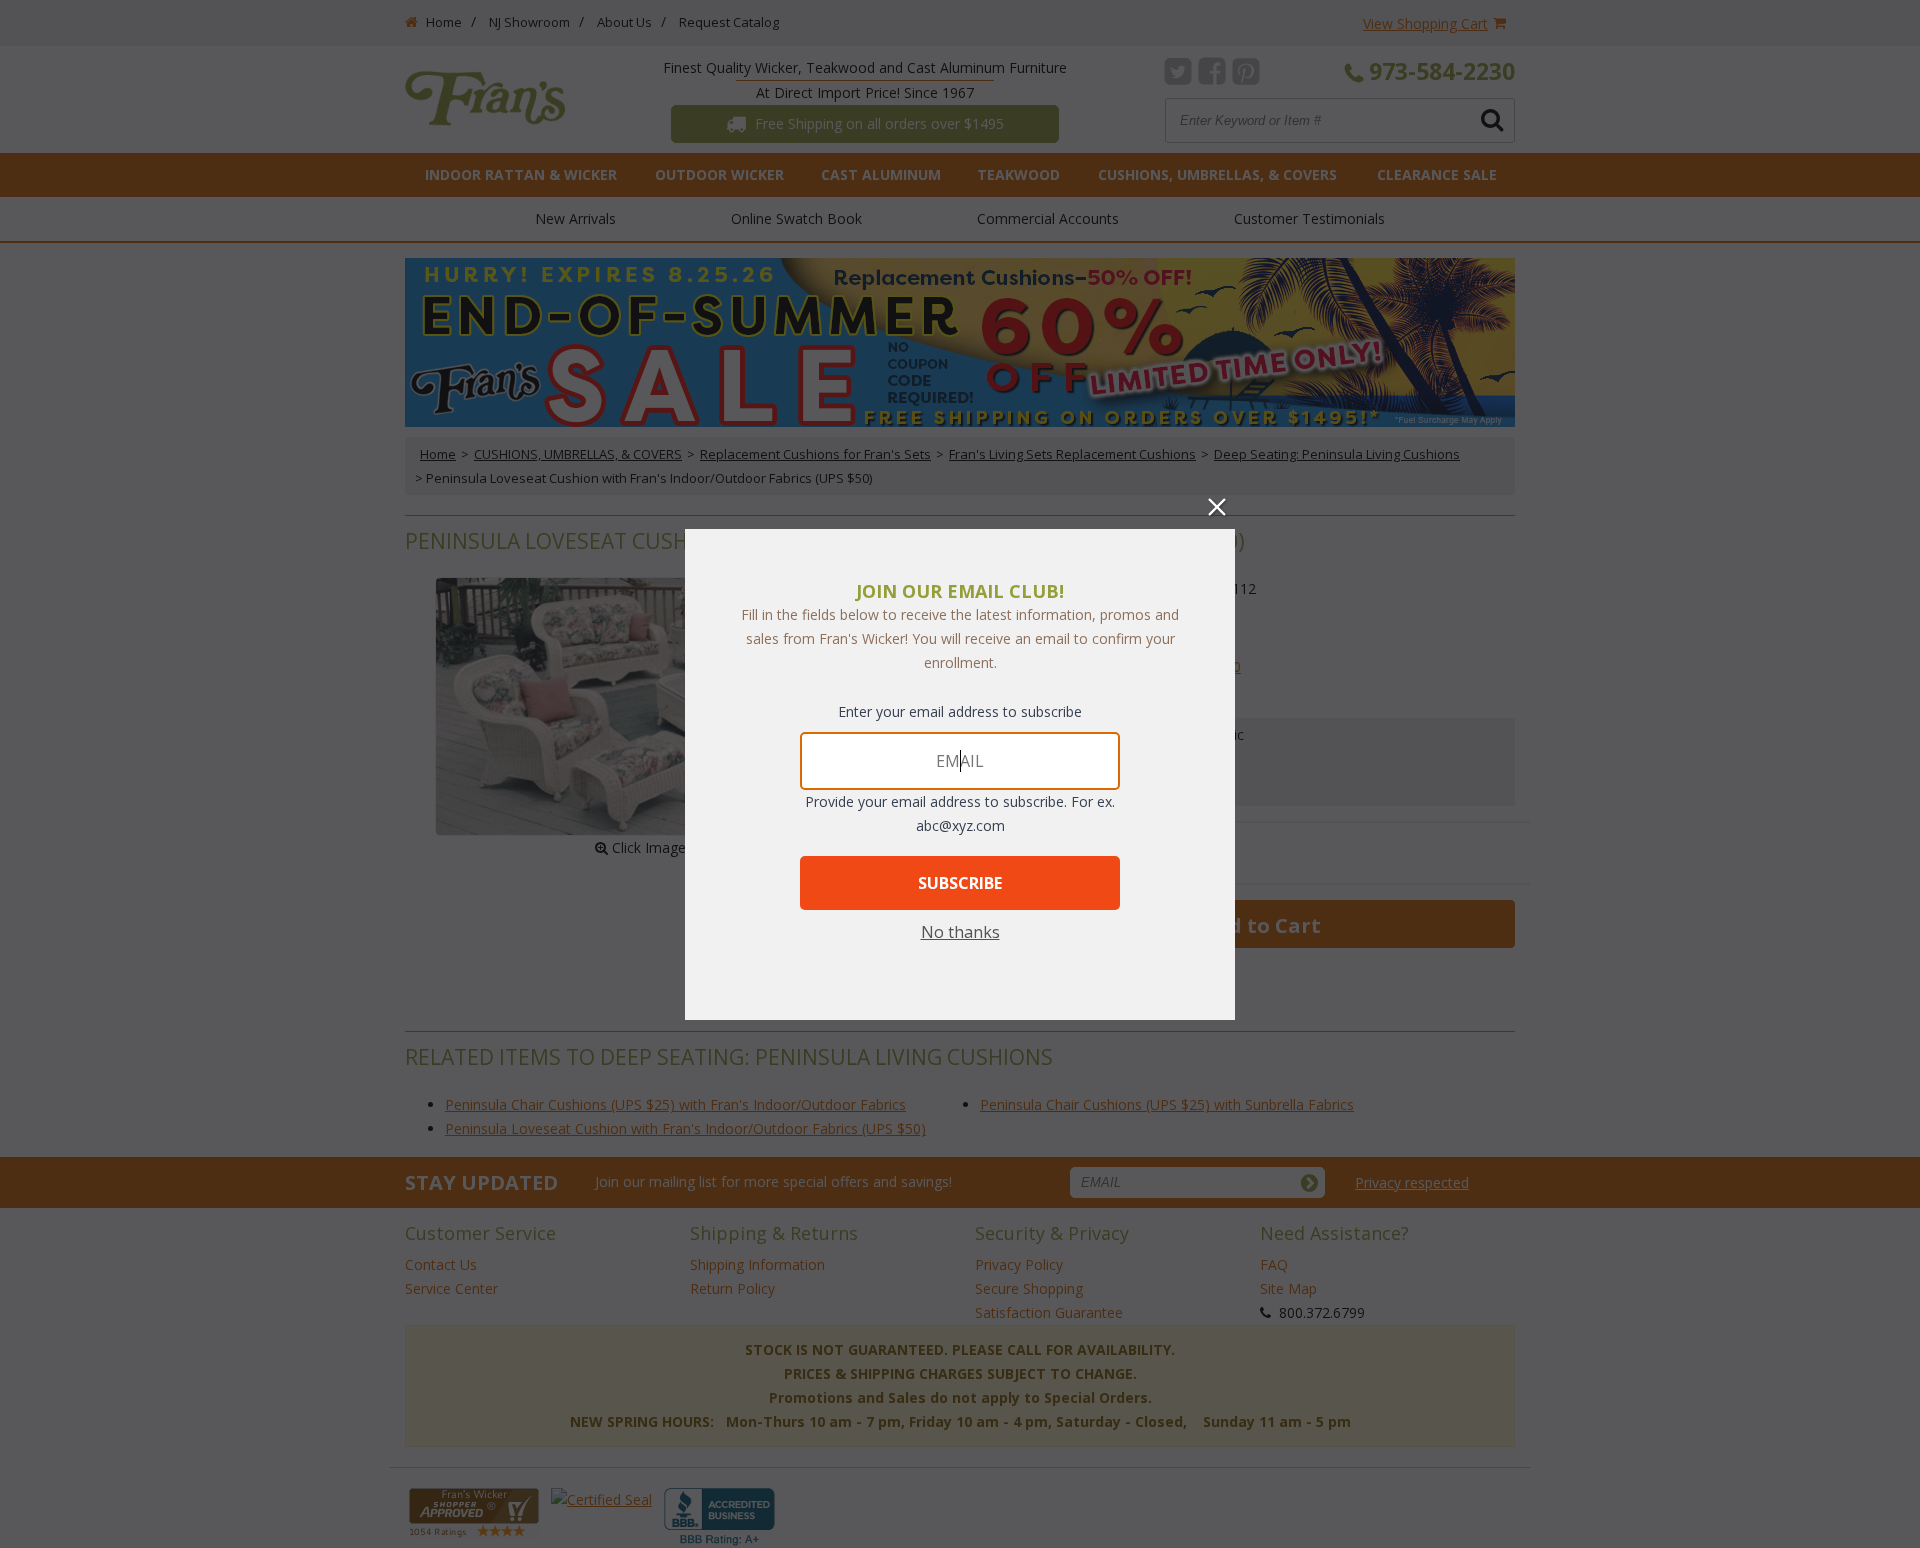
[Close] (1217, 507)
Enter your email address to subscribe (960, 711)
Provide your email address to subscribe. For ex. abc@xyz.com (960, 813)
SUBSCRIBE (960, 883)
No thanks (960, 932)
